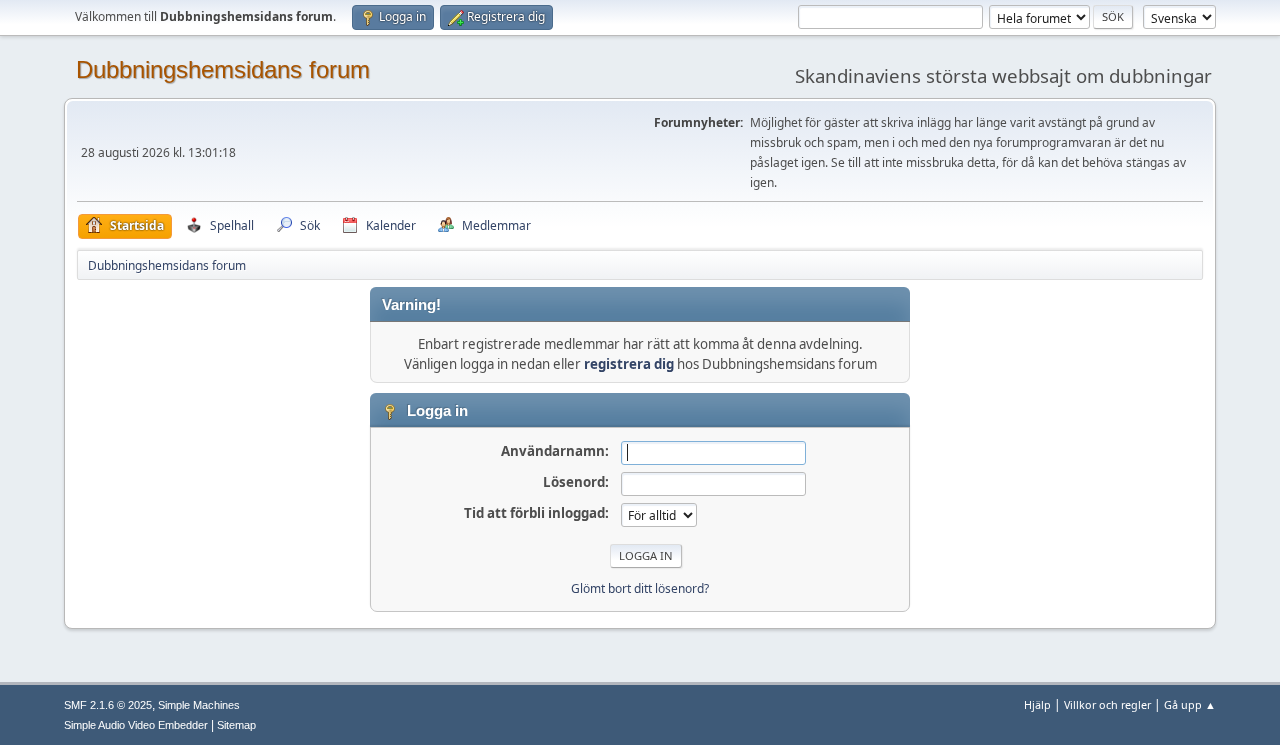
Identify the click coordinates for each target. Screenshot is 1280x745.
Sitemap (236, 725)
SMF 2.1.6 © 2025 (108, 705)
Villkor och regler (1107, 704)
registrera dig (629, 364)
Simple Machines (199, 705)
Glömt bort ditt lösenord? (640, 588)
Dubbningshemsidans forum (223, 69)
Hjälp (1037, 704)
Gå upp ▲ (1190, 704)
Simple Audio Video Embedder (136, 725)
